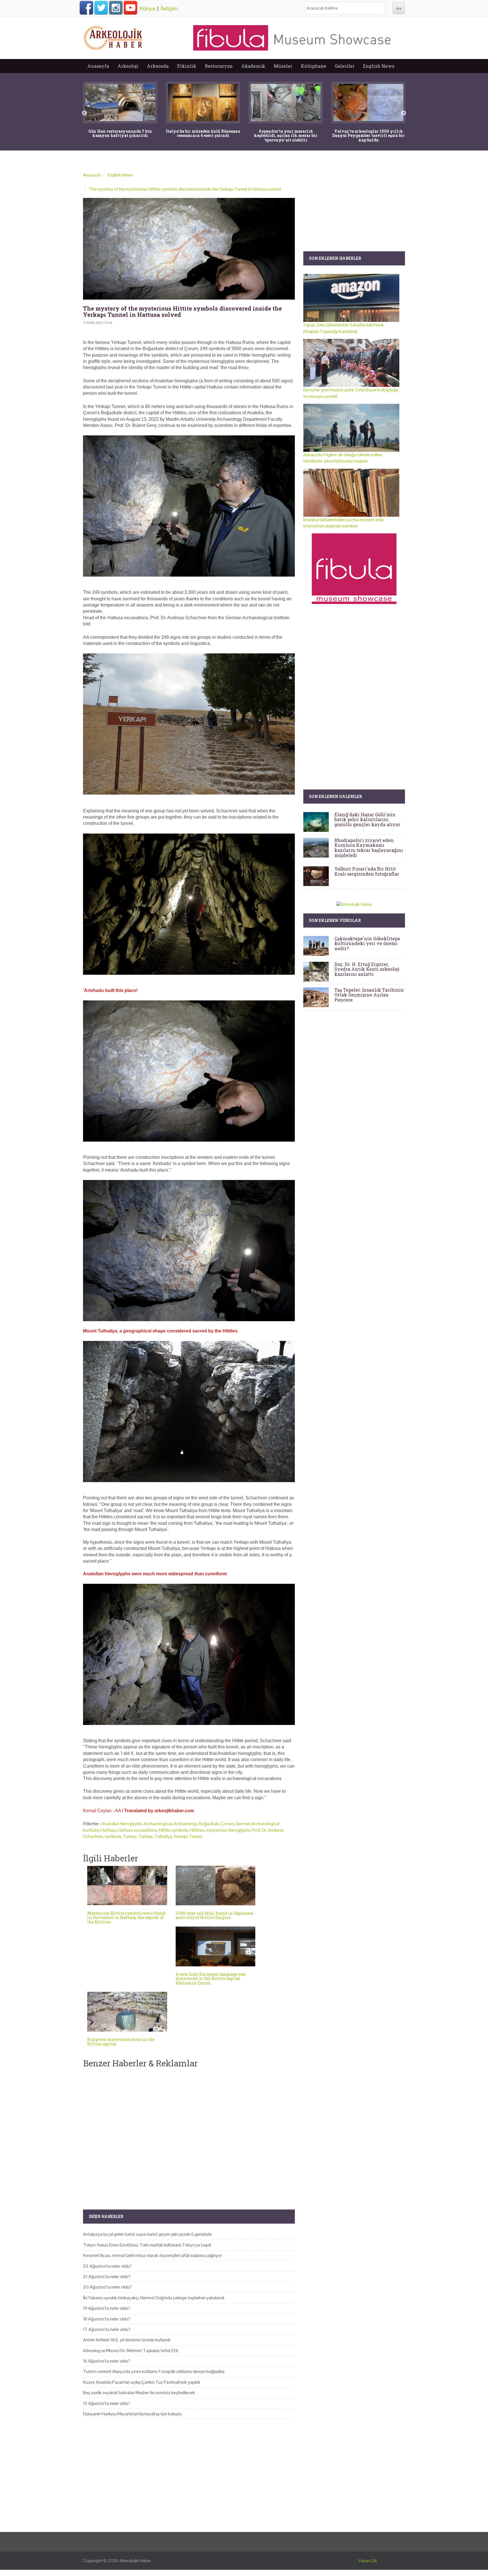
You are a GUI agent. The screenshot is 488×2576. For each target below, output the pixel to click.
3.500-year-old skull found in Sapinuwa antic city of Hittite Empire (214, 1915)
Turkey (130, 1836)
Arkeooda (158, 66)
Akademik (253, 66)
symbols (113, 1836)
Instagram (116, 8)
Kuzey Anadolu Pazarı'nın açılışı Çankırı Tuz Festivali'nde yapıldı (141, 2382)
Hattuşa (108, 1830)
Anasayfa (98, 66)
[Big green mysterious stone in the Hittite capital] (127, 2012)
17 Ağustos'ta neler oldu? (107, 2329)
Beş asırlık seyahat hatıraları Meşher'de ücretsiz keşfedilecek (139, 2393)
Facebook (86, 8)
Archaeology (185, 1824)
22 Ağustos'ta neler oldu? (107, 2266)
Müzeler (283, 66)
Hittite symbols (173, 1830)
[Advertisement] (189, 2134)
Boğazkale (209, 1824)
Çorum (227, 1824)
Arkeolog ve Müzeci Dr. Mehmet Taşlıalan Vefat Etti (131, 2351)
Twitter (101, 8)
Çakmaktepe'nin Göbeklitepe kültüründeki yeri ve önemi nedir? (367, 943)
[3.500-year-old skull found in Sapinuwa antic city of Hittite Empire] (216, 1885)
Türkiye (145, 1836)
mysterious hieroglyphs (228, 1830)
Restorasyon (219, 66)
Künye (147, 8)
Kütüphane (313, 66)
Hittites (197, 1830)
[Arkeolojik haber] (114, 36)
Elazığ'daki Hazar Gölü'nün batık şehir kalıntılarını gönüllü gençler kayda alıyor (367, 819)
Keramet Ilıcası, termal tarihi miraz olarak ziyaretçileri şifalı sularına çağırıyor (152, 2255)
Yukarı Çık (368, 2561)
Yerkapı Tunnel (188, 1836)
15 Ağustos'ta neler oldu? (107, 2403)
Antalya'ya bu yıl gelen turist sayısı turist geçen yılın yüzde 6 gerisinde (147, 2234)
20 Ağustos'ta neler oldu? (107, 2287)
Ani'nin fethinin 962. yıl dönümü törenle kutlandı (127, 2340)
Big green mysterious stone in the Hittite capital (121, 2041)
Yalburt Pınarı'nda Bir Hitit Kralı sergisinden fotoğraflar (367, 871)
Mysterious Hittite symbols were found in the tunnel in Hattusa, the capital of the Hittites (126, 1918)
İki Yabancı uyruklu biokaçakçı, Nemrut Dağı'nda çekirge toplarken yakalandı (154, 2298)
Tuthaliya (163, 1836)
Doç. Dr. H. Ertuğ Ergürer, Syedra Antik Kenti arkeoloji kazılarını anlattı (367, 969)
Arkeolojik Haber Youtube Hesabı (130, 8)
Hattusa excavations (137, 1830)
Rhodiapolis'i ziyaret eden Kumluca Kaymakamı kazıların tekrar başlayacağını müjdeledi (369, 848)
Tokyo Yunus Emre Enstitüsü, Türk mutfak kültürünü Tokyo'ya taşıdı (147, 2245)
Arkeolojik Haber (135, 2561)
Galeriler (345, 66)
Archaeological (158, 1824)
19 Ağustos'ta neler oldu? (107, 2308)
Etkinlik (187, 66)
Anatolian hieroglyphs (122, 1824)
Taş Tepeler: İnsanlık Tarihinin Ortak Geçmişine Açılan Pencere (369, 995)
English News (379, 66)
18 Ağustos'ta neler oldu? (107, 2319)
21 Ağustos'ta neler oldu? (107, 2277)
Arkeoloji (128, 66)
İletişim (169, 8)
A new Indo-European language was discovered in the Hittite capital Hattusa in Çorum (211, 1979)
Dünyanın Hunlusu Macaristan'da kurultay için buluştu (132, 2414)
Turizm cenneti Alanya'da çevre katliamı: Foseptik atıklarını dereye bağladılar (154, 2371)
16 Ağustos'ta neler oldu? (107, 2361)
